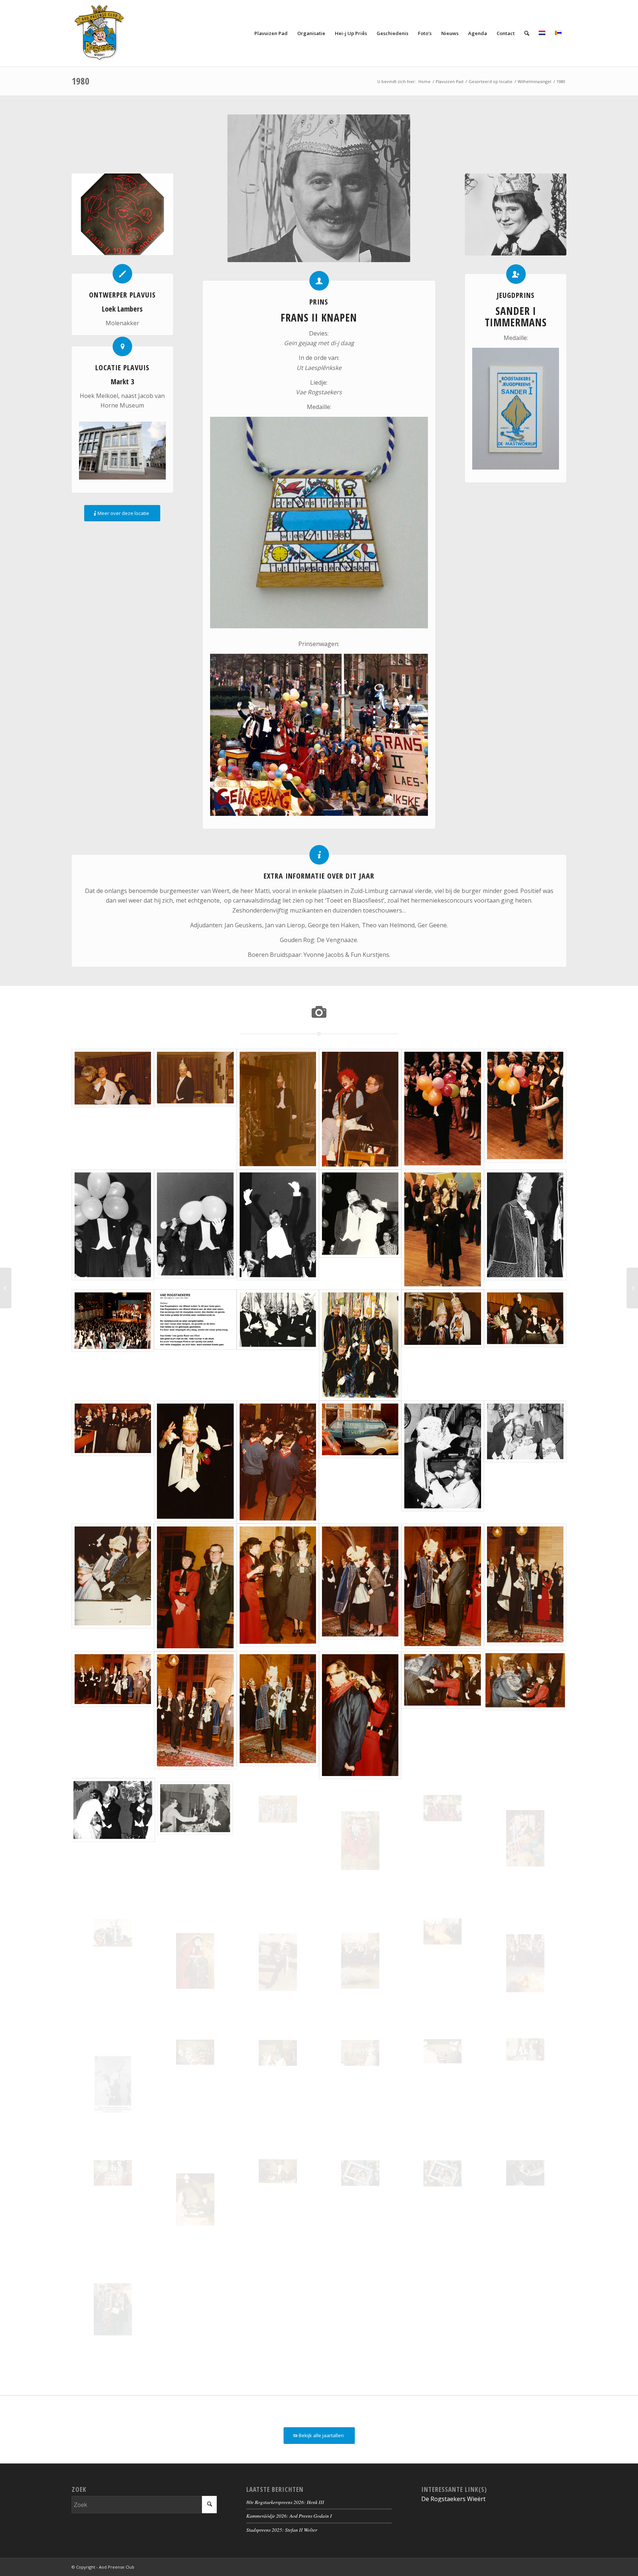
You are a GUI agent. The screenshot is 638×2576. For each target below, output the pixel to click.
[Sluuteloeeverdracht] (113, 1715)
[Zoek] (527, 33)
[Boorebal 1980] (195, 1462)
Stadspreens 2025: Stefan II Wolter (282, 2530)
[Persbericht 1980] (113, 2084)
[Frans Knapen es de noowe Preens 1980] (278, 1229)
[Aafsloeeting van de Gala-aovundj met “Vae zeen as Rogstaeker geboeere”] (113, 1345)
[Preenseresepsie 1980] (113, 1841)
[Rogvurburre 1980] (360, 1963)
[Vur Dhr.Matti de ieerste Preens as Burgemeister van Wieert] (195, 1587)
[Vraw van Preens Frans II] (195, 1963)
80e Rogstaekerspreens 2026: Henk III (285, 2502)
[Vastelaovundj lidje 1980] (195, 1345)
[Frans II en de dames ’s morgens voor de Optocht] (360, 1841)
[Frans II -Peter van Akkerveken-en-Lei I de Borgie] (525, 1462)
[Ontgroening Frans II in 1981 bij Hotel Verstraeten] (195, 2084)
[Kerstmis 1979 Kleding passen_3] (278, 1109)
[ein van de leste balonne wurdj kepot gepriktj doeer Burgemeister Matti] (195, 1229)
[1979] (6, 1288)
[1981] (632, 1288)
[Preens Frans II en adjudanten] (278, 1345)
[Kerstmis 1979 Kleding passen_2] (195, 1109)
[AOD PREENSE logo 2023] (100, 33)
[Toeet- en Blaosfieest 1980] (278, 1963)
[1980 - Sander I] (516, 214)
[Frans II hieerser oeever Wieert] (278, 1715)
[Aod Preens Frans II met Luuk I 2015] (113, 2309)
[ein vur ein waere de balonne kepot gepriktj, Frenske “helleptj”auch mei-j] (525, 1109)
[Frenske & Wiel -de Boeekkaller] (360, 1109)
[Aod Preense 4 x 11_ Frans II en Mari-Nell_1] (360, 2199)
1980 (80, 81)
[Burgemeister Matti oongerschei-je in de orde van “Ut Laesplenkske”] (443, 1587)
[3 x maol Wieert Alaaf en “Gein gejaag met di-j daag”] (525, 1587)
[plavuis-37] (122, 214)
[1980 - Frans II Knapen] (319, 188)
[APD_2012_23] (525, 2199)
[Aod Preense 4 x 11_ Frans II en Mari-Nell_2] (443, 2199)
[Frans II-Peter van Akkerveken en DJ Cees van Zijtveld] (443, 1462)
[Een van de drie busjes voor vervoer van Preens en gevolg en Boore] (360, 1462)
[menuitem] (271, 33)
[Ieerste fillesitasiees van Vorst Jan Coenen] (443, 1229)
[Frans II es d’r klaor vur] (525, 1229)
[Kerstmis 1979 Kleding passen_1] (113, 1109)
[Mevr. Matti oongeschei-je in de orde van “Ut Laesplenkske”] (360, 1587)
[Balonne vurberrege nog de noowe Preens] (443, 1109)
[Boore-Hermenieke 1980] (278, 1462)
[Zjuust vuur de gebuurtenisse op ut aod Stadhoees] (278, 1587)
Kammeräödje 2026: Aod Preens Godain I (289, 2516)
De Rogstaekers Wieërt (453, 2499)
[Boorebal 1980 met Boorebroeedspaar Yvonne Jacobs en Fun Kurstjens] (525, 1345)
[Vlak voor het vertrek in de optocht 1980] (443, 1841)
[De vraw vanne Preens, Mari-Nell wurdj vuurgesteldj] (360, 1229)
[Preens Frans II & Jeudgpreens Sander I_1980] (443, 1345)
